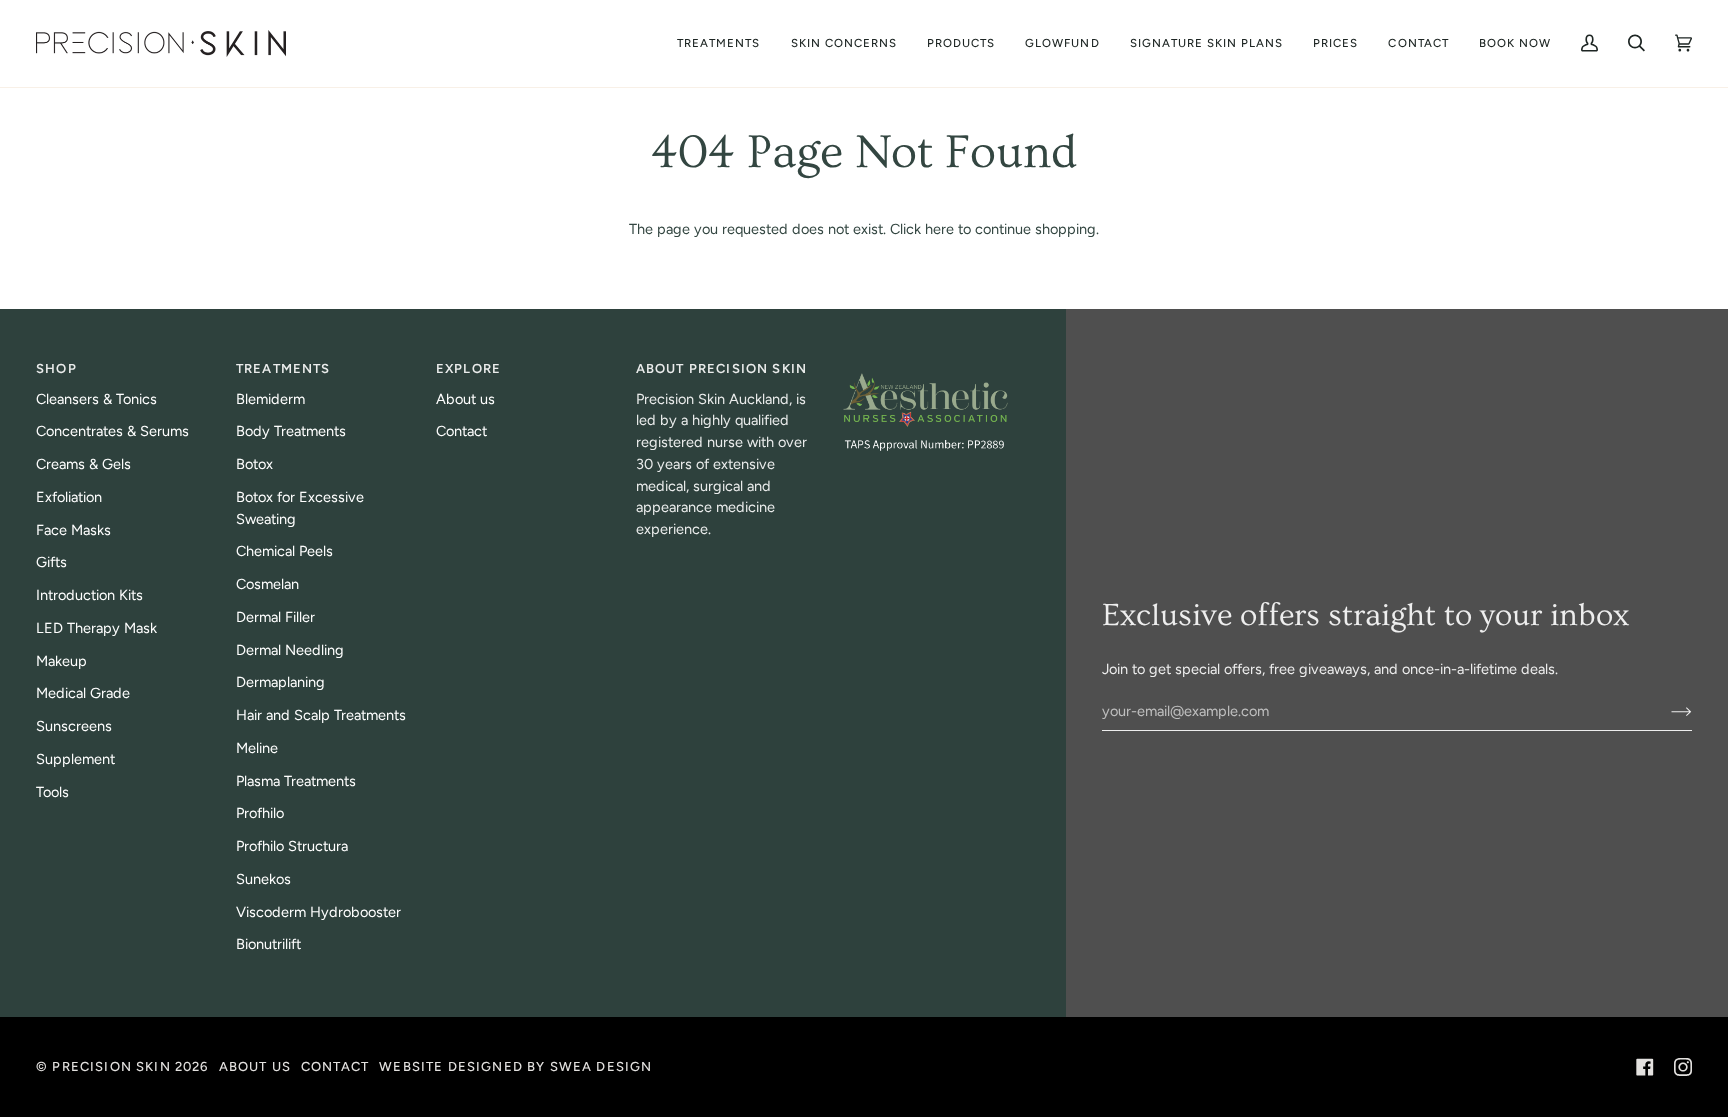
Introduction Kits (89, 595)
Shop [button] (56, 368)
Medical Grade (83, 693)
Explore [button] (468, 368)
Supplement (75, 759)
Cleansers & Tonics (96, 399)
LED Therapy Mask (96, 628)
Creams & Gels (83, 464)
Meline (257, 748)
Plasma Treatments (296, 781)
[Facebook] (1645, 1067)
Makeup (61, 661)
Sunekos (263, 879)
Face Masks (73, 530)
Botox (254, 464)
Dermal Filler (275, 617)
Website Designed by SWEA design (515, 1066)
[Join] (1665, 711)
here (939, 229)
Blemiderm (270, 399)
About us (465, 399)
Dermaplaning (280, 682)
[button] (844, 43)
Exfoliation (69, 497)
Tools (52, 792)
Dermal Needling (290, 650)
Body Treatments (291, 431)
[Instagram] (1683, 1067)
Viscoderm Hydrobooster (318, 912)
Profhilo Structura (292, 846)
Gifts (51, 562)
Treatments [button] (283, 368)
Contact (461, 431)
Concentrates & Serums (112, 431)
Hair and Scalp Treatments (321, 715)
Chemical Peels (284, 551)
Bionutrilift (268, 944)
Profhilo (260, 813)
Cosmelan (267, 584)
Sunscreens (74, 726)
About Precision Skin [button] (721, 368)
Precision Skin (111, 1066)
